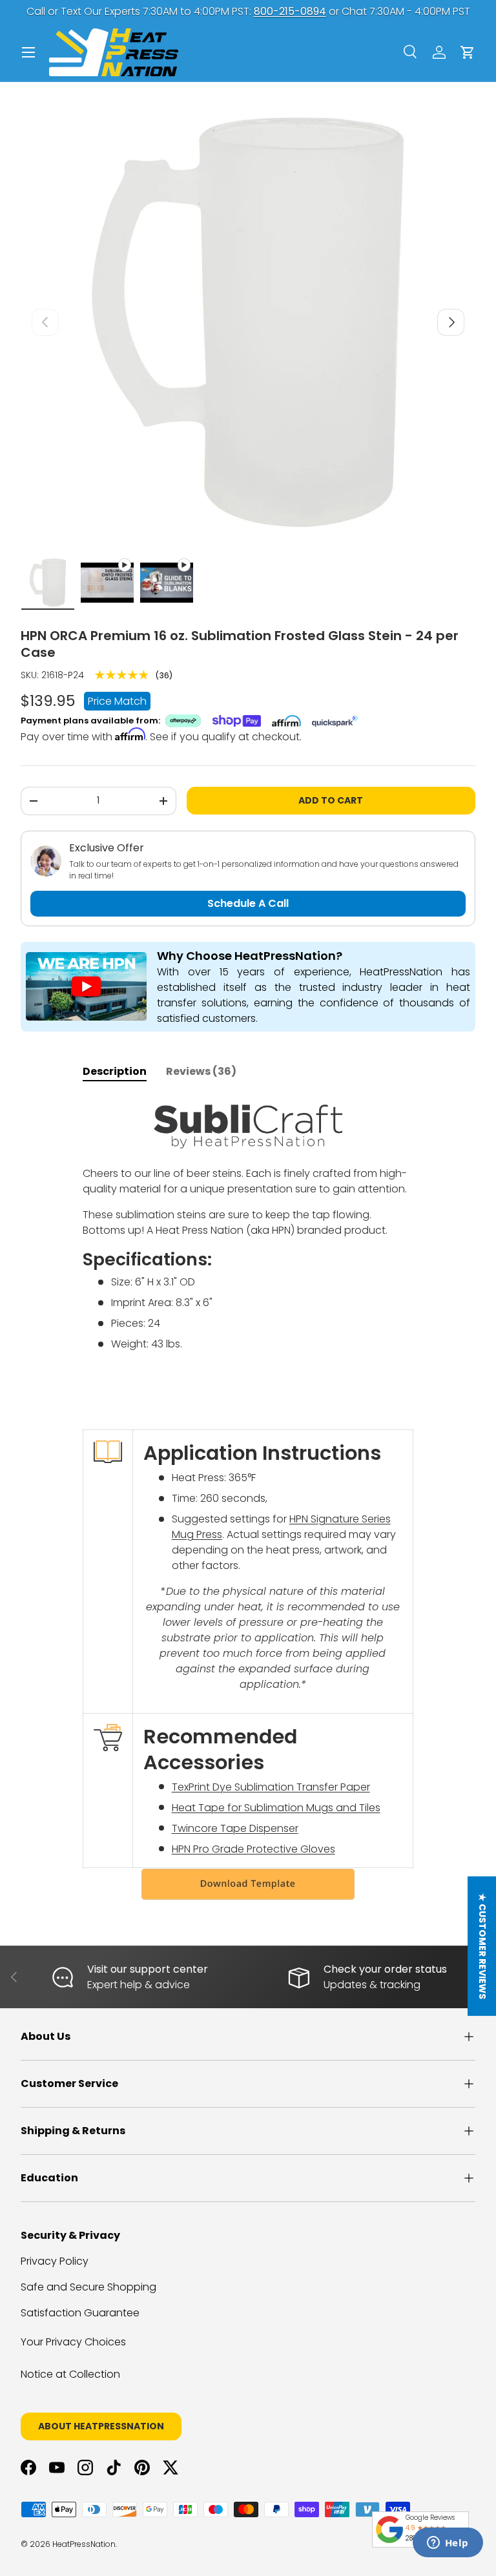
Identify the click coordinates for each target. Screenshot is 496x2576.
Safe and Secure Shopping (88, 2287)
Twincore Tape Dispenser (235, 1828)
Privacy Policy (55, 2261)
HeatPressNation (84, 2544)
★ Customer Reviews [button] (482, 1946)
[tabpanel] (248, 1499)
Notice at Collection (70, 2374)
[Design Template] (248, 1884)
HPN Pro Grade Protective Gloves (253, 1849)
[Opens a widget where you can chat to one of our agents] (448, 2544)
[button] (468, 52)
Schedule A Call (248, 903)
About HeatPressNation (101, 2426)
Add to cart (331, 800)
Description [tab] (115, 1071)
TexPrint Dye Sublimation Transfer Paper (271, 1787)
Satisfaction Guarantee (80, 2313)
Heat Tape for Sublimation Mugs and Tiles (276, 1808)
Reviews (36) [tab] (201, 1071)
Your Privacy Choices (73, 2342)
